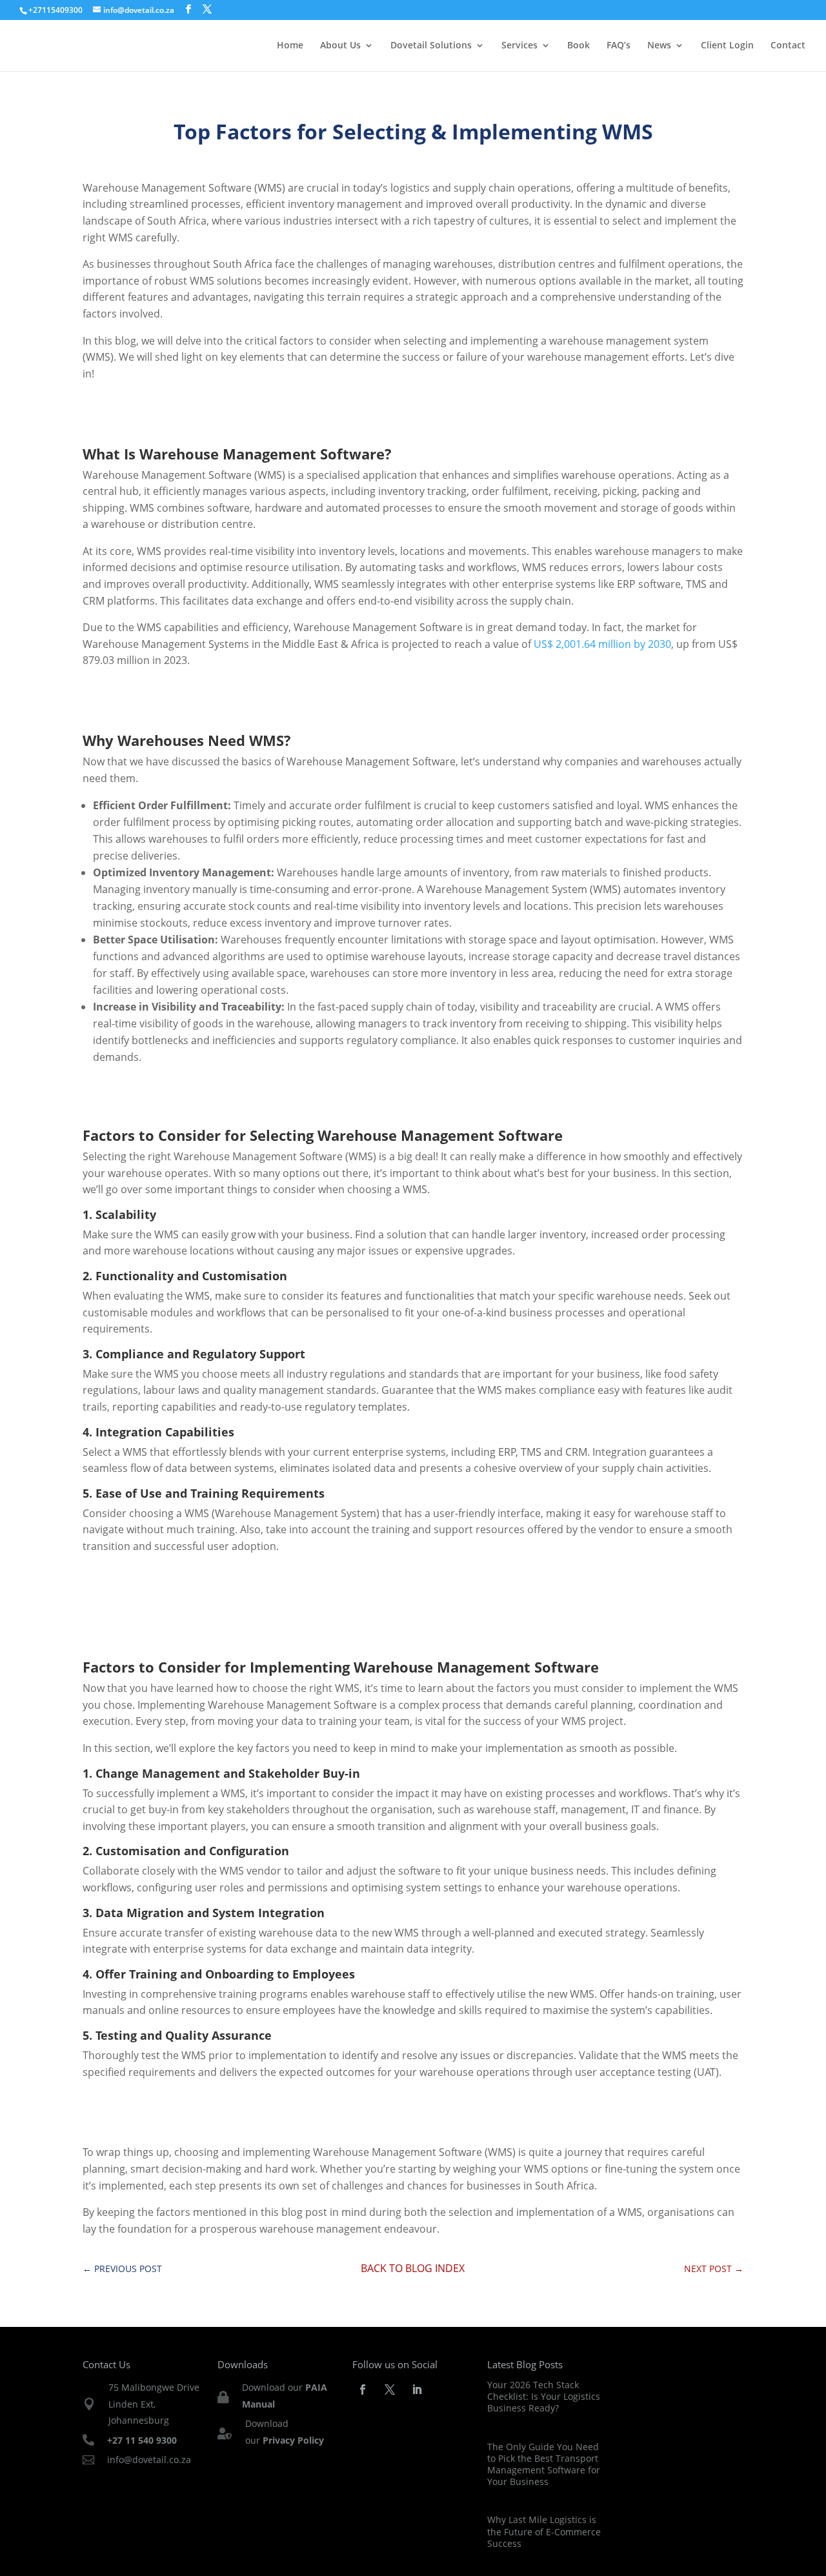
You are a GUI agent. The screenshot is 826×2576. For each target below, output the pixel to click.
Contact (788, 46)
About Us (340, 46)
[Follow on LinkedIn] (417, 2390)
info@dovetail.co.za (149, 2460)
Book (579, 46)
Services (519, 46)
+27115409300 (55, 10)
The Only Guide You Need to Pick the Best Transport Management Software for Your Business (544, 2464)
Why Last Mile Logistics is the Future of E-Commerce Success (544, 2531)
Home (290, 46)
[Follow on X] (390, 2390)
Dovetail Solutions (431, 46)
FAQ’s (619, 46)
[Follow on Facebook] (363, 2390)
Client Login (727, 46)
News (659, 46)
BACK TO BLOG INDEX (413, 2268)
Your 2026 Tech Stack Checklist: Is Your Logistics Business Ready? (544, 2396)
